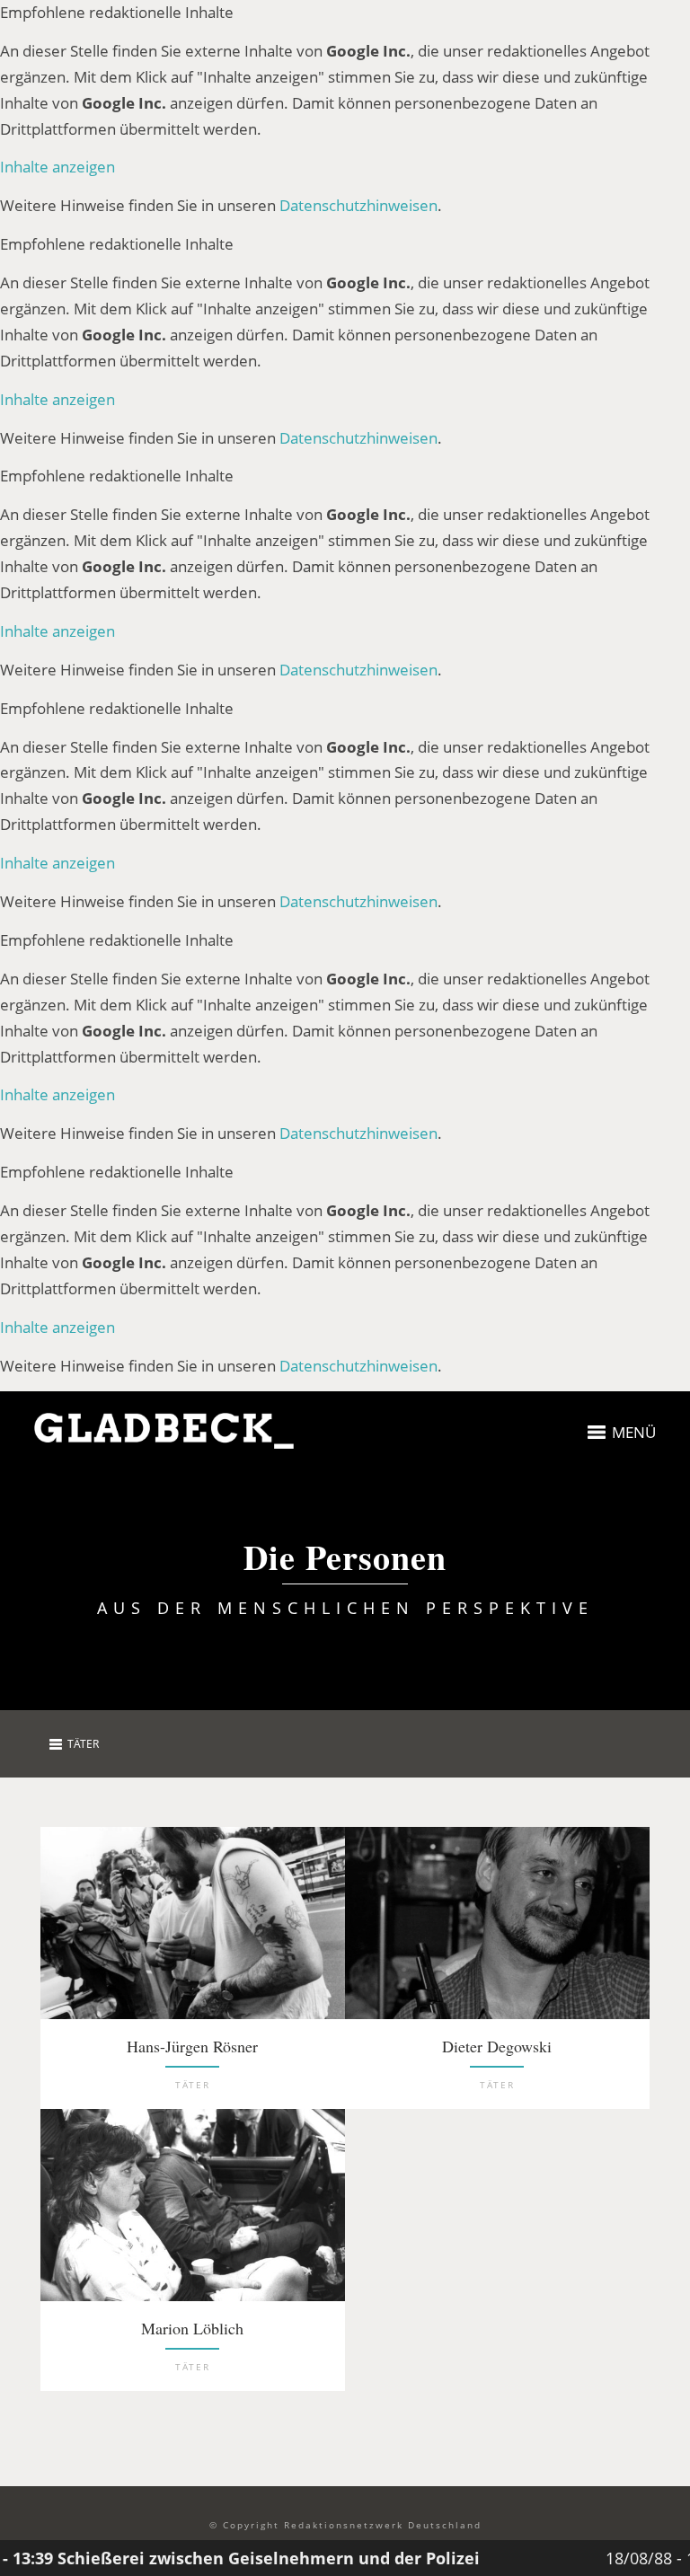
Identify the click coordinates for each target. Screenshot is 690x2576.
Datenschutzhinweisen (358, 205)
